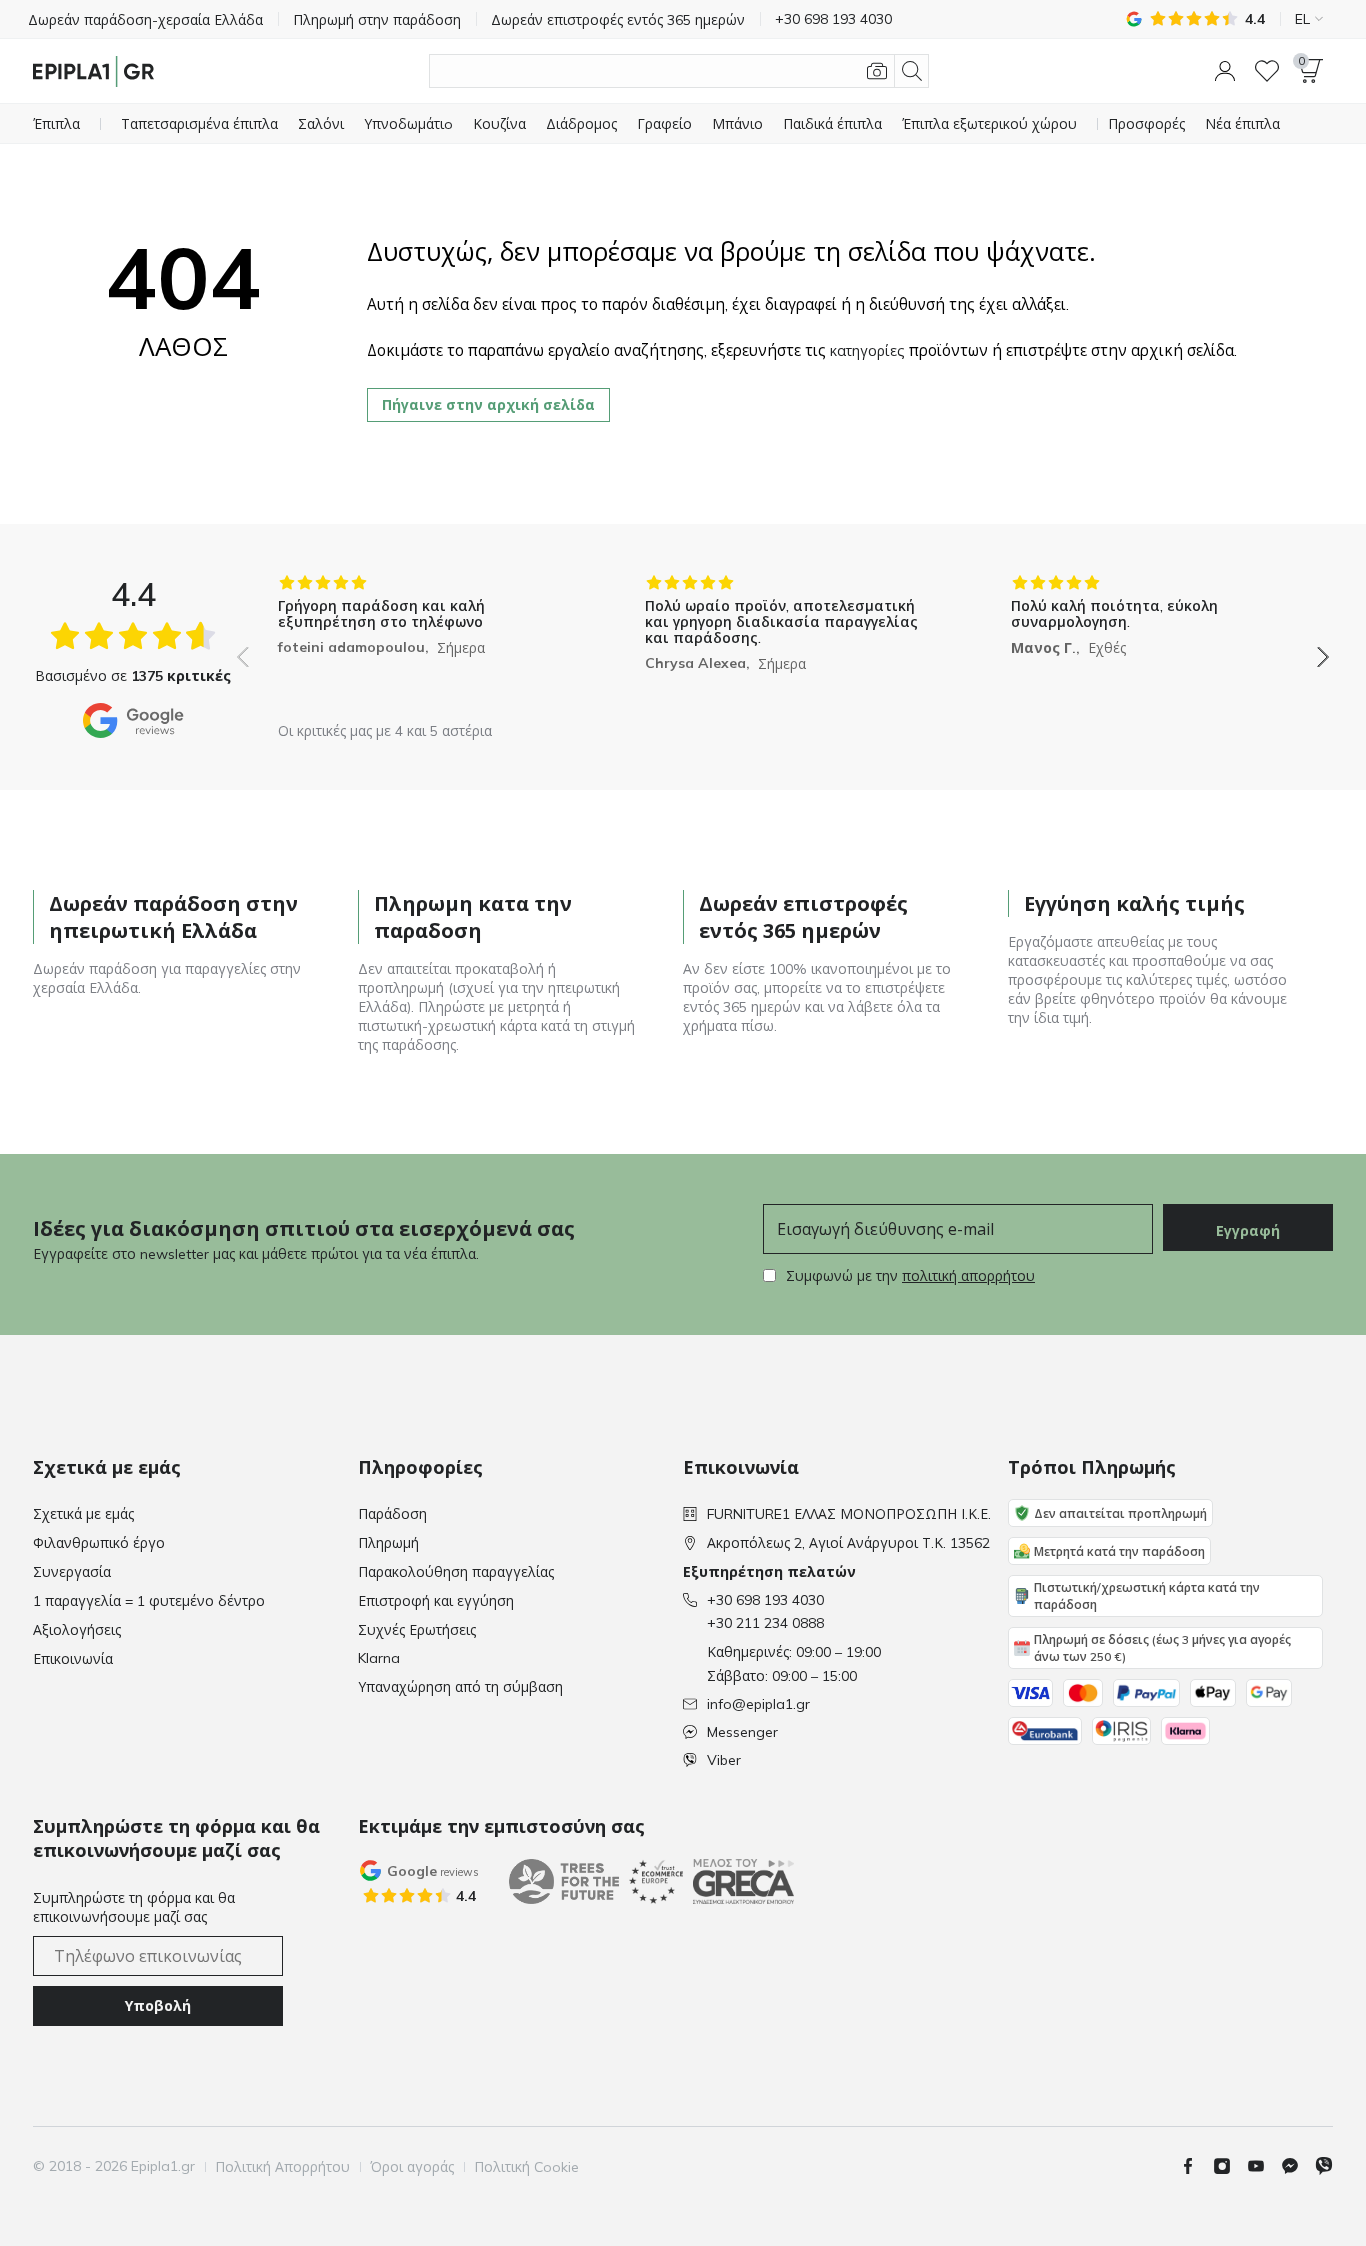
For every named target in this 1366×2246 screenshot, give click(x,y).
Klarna (379, 1658)
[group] (416, 642)
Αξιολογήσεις (77, 1630)
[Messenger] (1298, 2166)
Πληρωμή (388, 1543)
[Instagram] (1230, 2166)
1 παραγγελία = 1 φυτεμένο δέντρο (149, 1601)
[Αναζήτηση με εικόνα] (877, 71)
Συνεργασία (72, 1572)
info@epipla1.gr (758, 1704)
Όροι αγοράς (412, 2167)
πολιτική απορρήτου (968, 1276)
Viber (724, 1760)
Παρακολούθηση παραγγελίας (456, 1572)
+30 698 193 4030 (765, 1600)
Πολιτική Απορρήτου (282, 2167)
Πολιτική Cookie (526, 2167)
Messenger (742, 1732)
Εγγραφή (1248, 1231)
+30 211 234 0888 (765, 1623)
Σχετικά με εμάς (83, 1514)
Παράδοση (392, 1514)
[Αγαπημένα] (1267, 71)
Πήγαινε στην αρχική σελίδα (488, 405)
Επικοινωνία (73, 1659)
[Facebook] (1196, 2166)
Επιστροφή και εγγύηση (436, 1601)
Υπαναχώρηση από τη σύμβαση (460, 1687)
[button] (1225, 71)
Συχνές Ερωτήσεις (417, 1630)
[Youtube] (1264, 2166)
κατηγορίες (867, 351)
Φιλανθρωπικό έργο (99, 1543)
